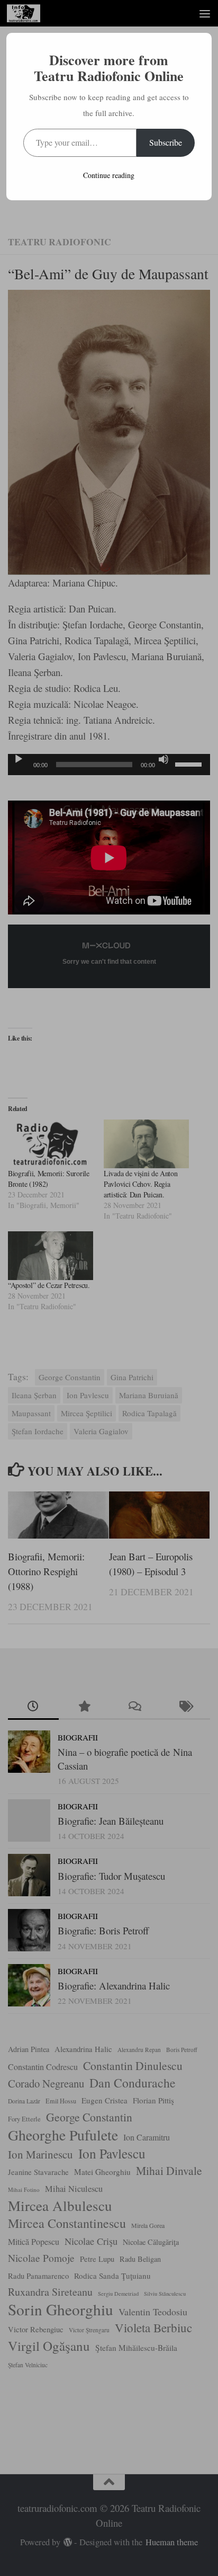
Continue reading (109, 175)
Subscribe (166, 142)
